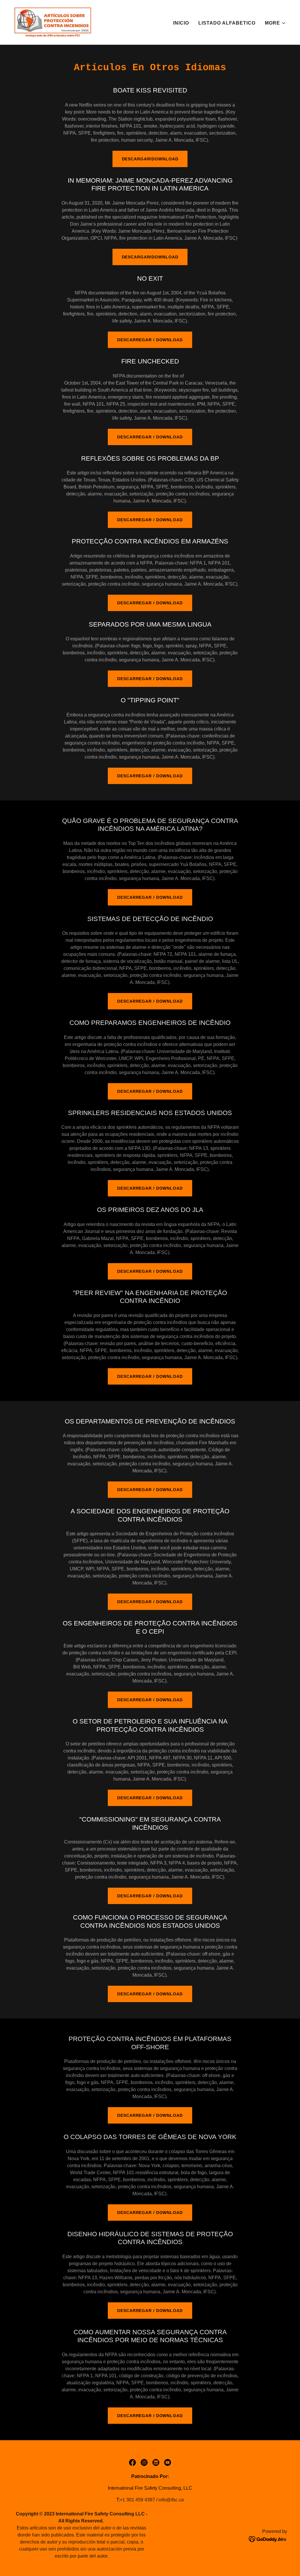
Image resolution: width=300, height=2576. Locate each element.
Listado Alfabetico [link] (227, 23)
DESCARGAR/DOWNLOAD (150, 159)
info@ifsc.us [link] (171, 2500)
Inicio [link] (181, 23)
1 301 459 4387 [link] (139, 2500)
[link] (53, 22)
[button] (275, 23)
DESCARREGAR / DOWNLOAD (150, 340)
